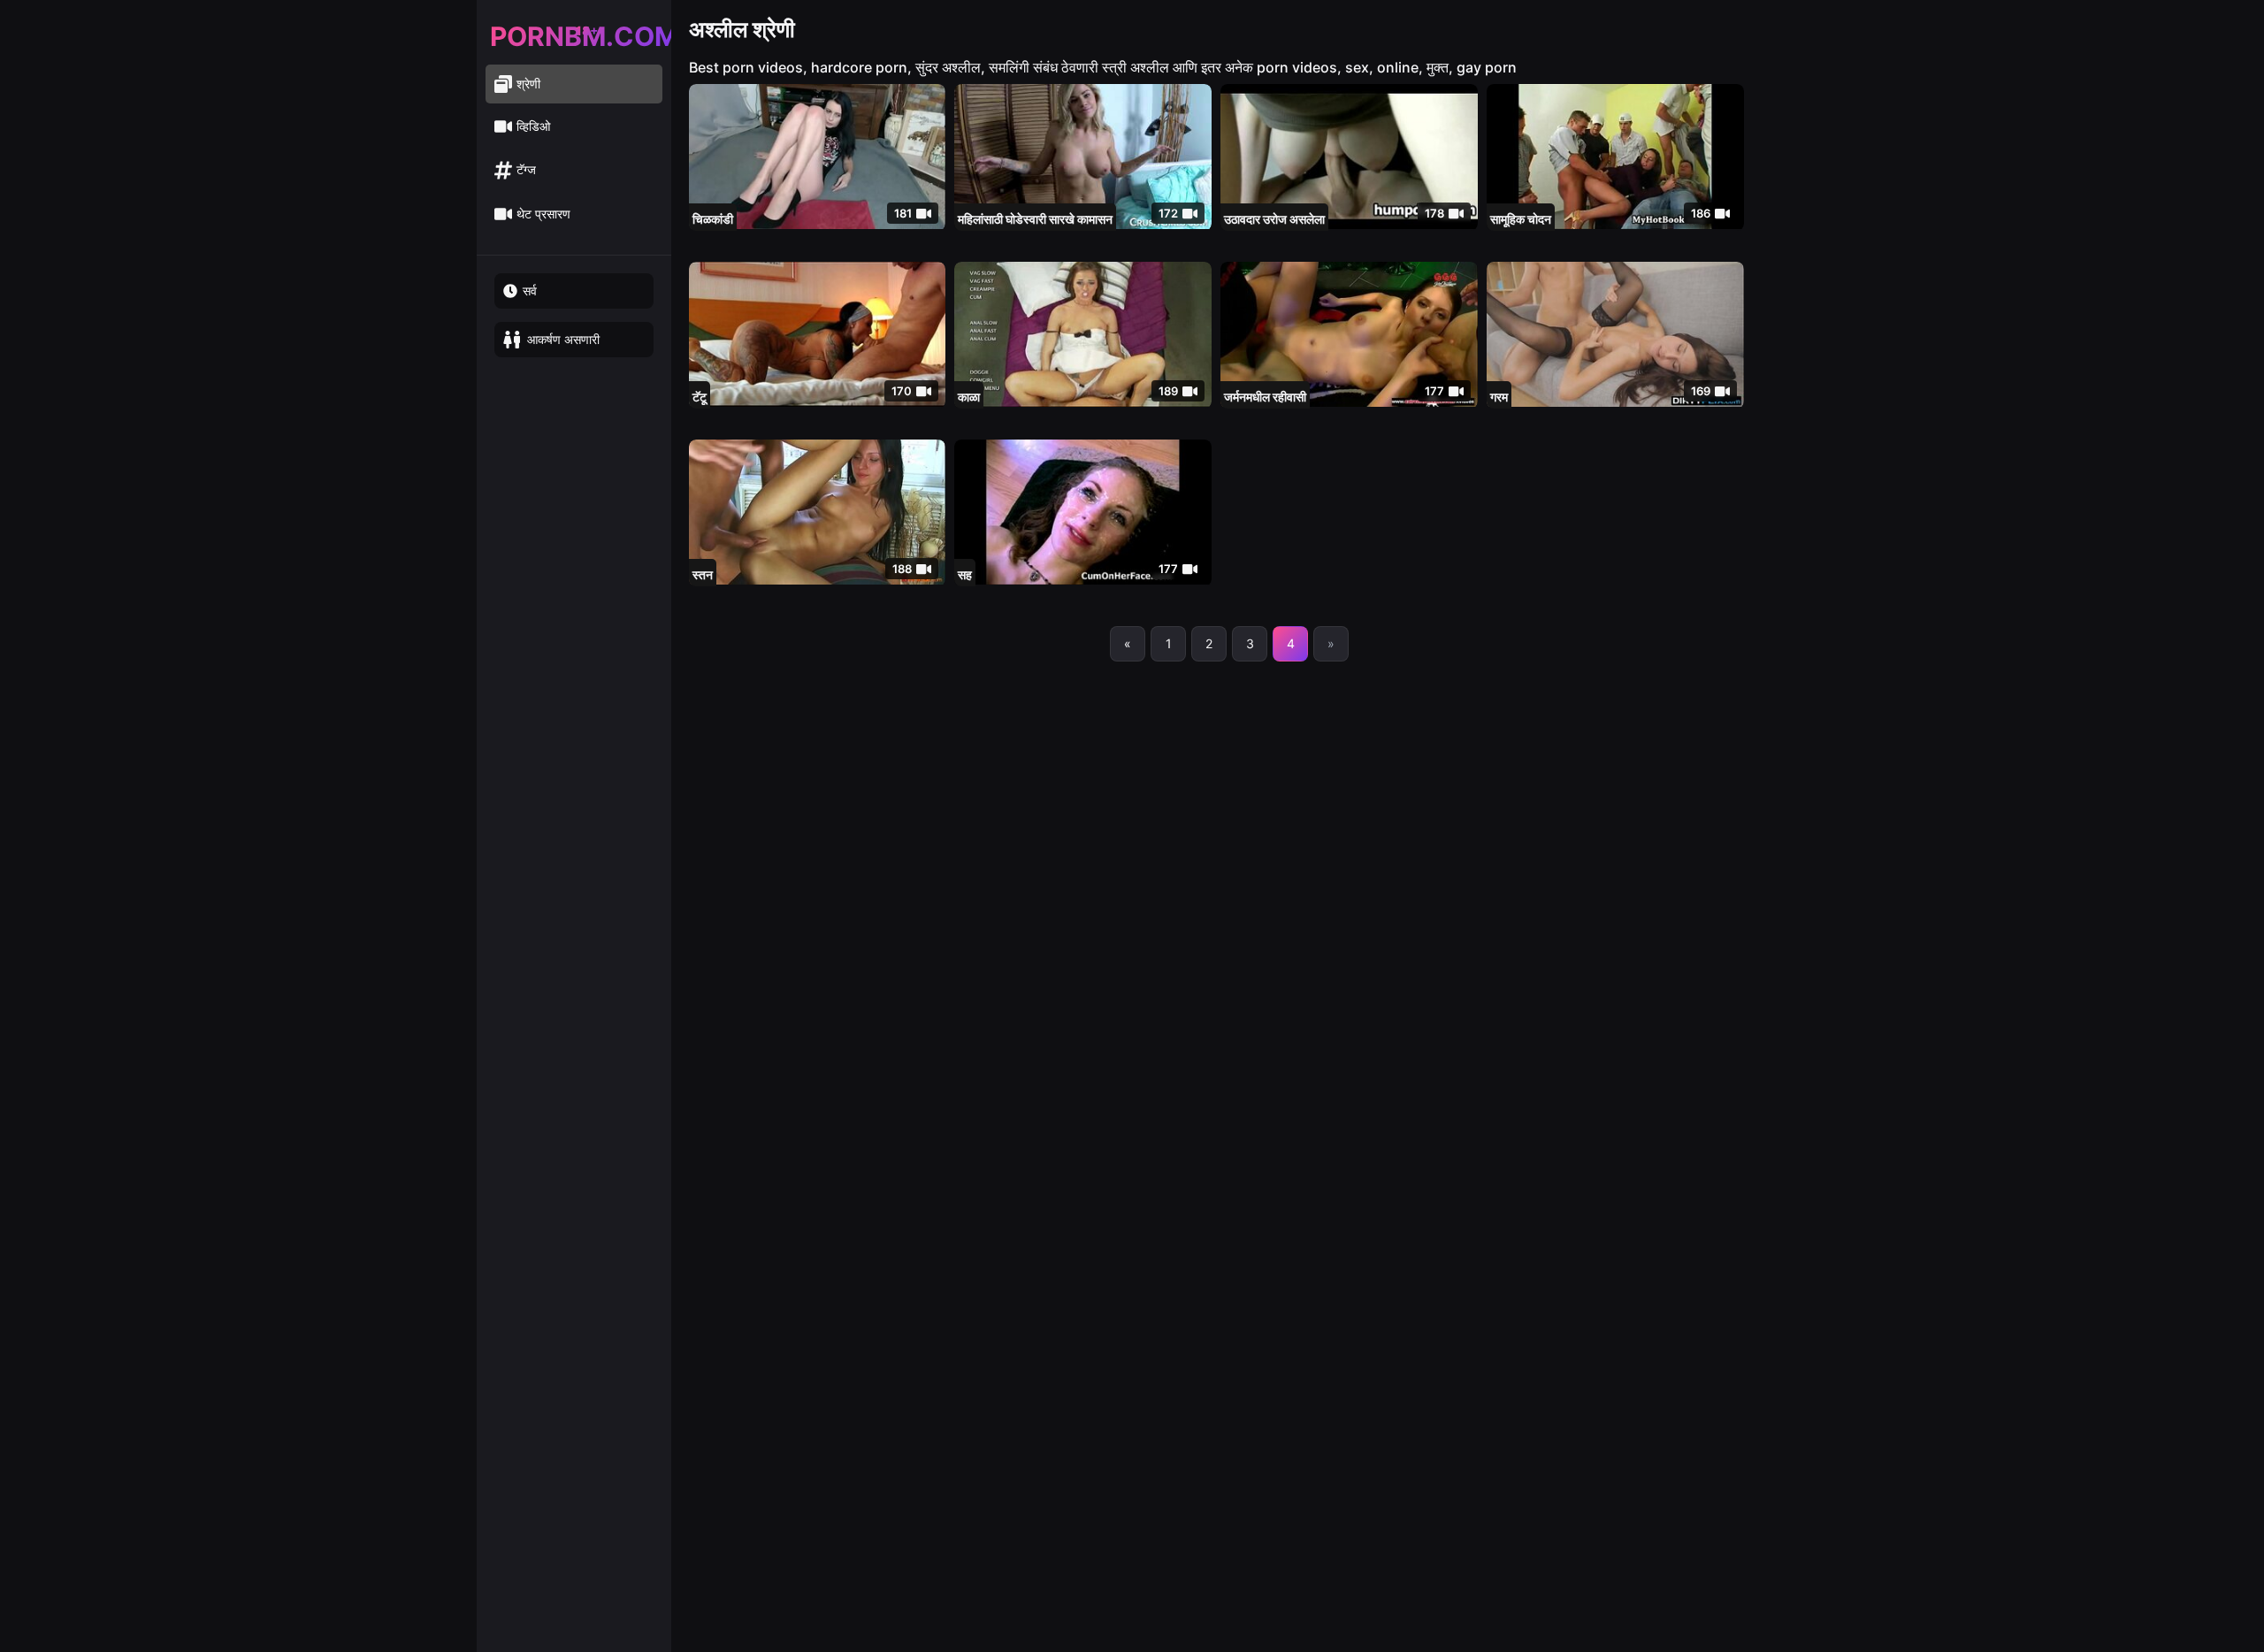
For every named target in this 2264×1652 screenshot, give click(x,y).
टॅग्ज (526, 169)
